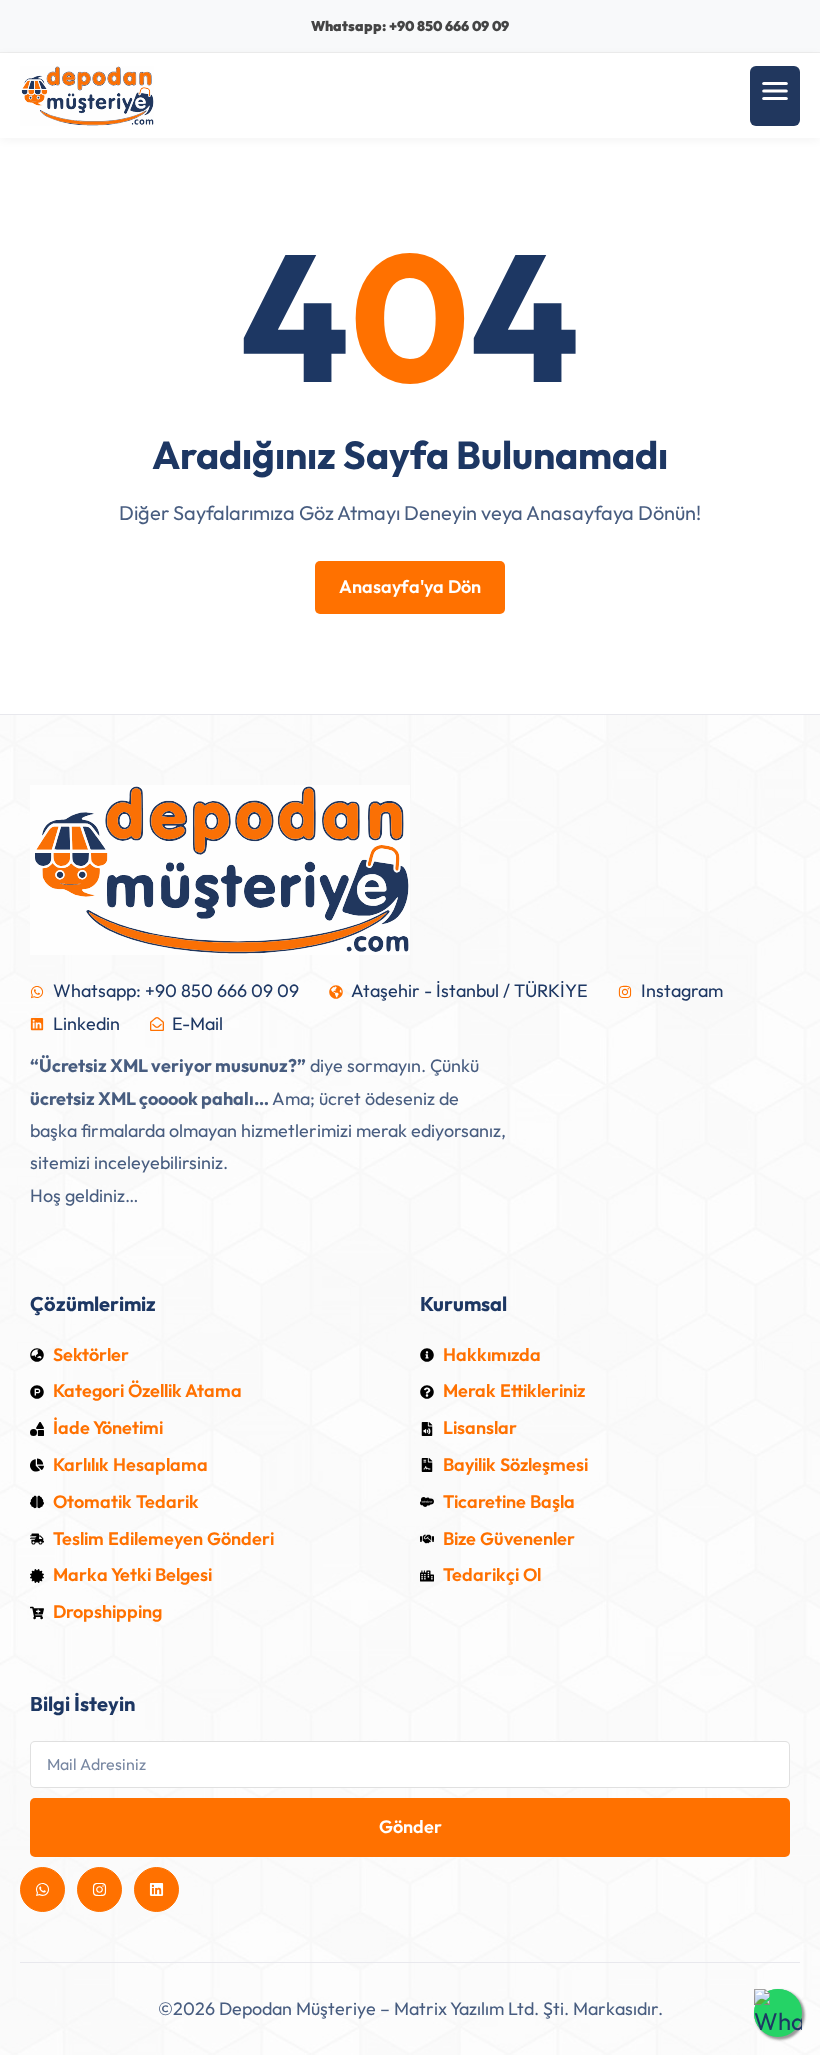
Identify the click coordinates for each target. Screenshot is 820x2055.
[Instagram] (99, 1889)
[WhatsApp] (778, 2013)
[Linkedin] (156, 1889)
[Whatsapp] (42, 1889)
